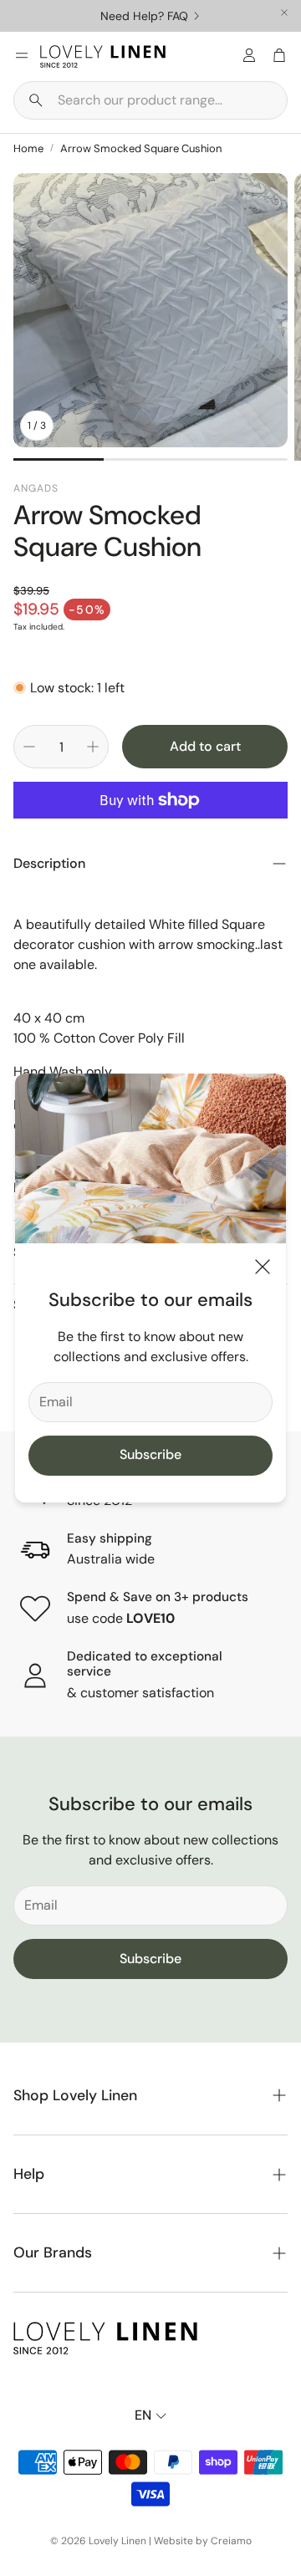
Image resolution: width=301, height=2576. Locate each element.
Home (28, 148)
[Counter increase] (93, 747)
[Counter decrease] (29, 747)
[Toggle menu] (22, 55)
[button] (150, 100)
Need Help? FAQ (144, 16)
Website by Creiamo (203, 2541)
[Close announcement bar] (284, 13)
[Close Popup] (263, 1270)
